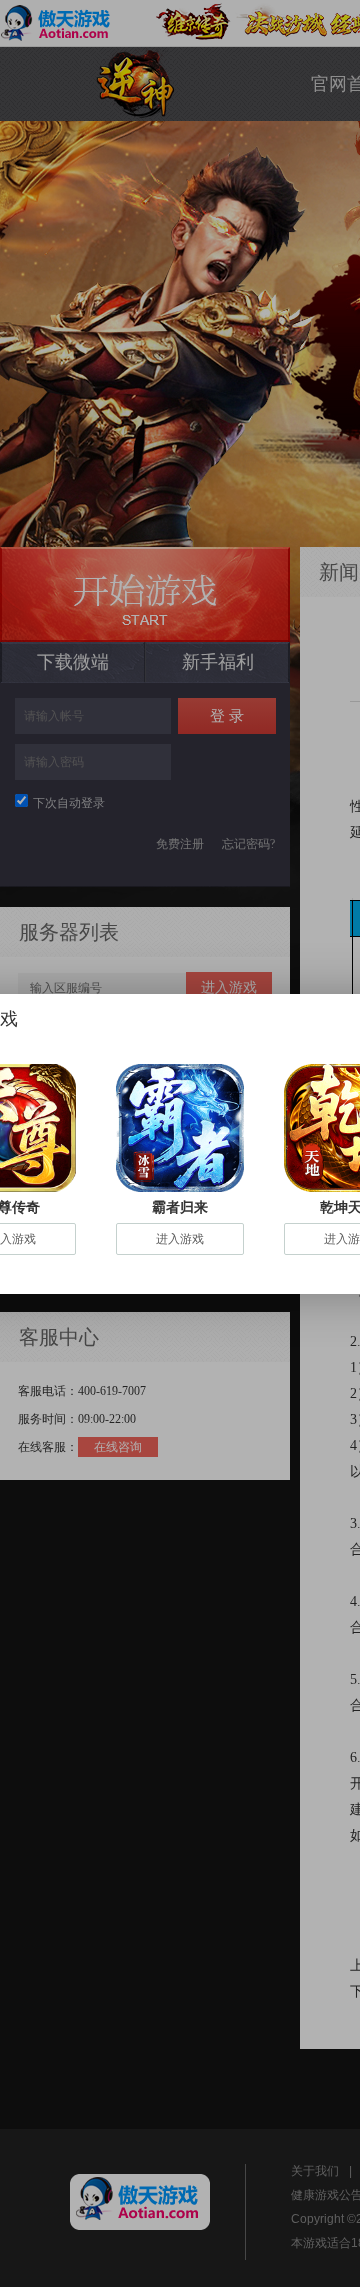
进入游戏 (180, 1239)
